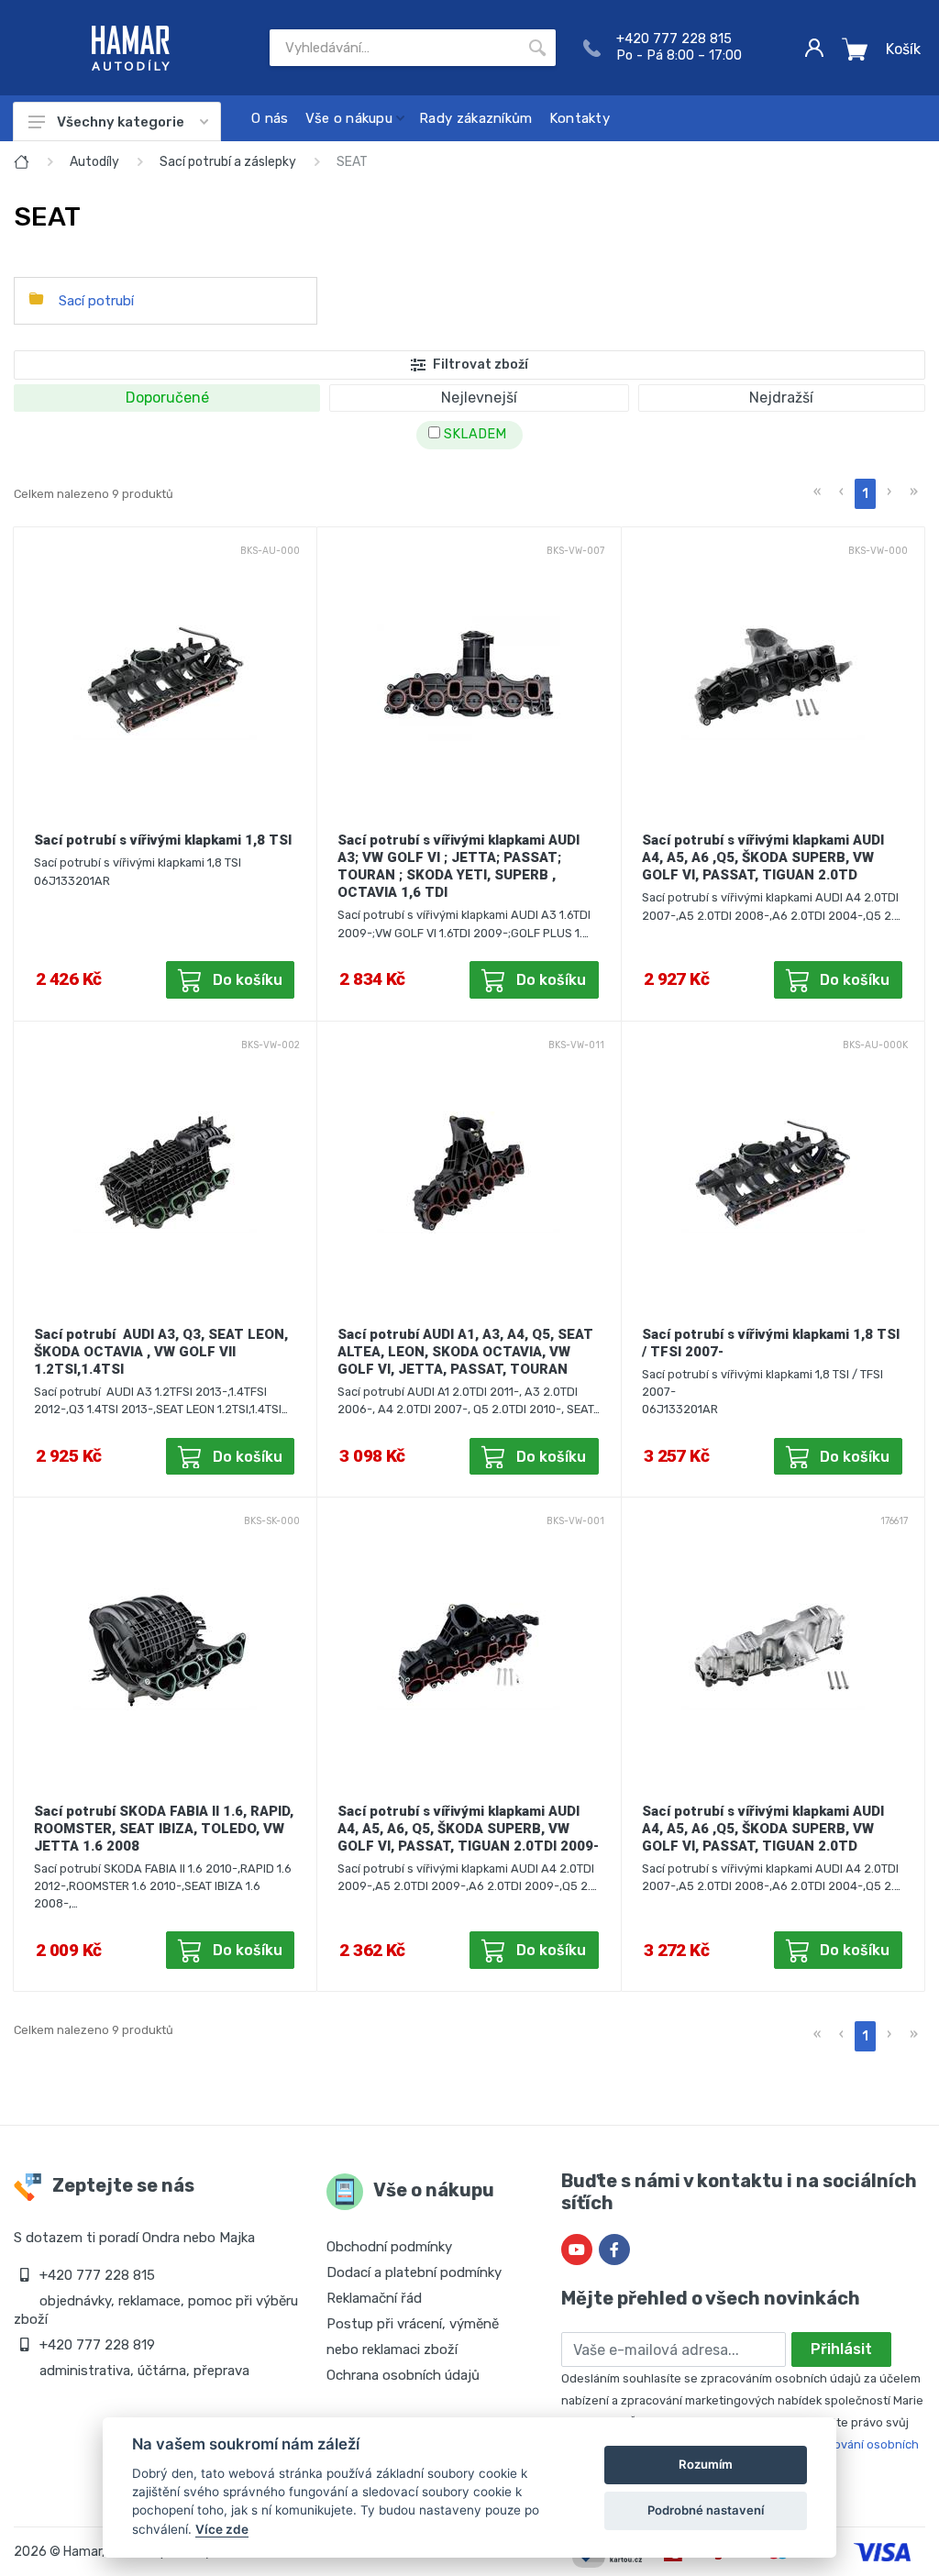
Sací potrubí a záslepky (228, 162)
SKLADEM (473, 434)
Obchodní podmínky (389, 2247)
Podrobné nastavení (706, 2510)
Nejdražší (781, 398)
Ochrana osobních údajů (403, 2375)
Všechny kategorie (121, 122)
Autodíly (94, 162)
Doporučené (167, 398)
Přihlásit (841, 2349)
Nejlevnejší (479, 398)
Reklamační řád (374, 2298)
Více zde (222, 2529)
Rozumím (706, 2464)
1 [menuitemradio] (865, 494)
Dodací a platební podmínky (414, 2272)
